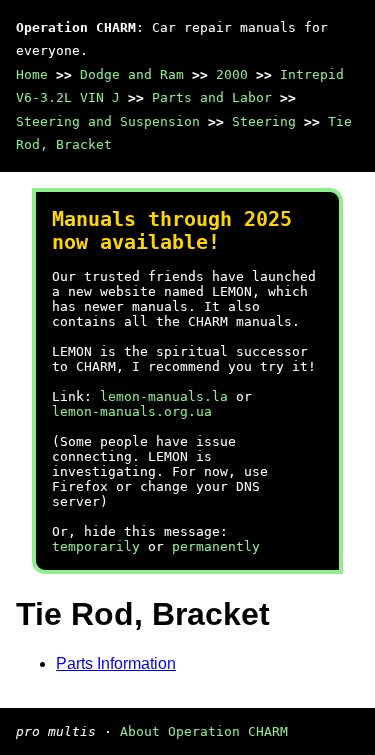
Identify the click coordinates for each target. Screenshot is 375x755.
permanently (216, 546)
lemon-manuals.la (164, 396)
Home (32, 74)
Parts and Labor (212, 97)
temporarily (96, 546)
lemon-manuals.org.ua (132, 411)
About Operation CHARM (204, 731)
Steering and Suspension (108, 121)
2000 (232, 74)
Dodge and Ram (132, 74)
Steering (264, 121)
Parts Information (116, 663)
